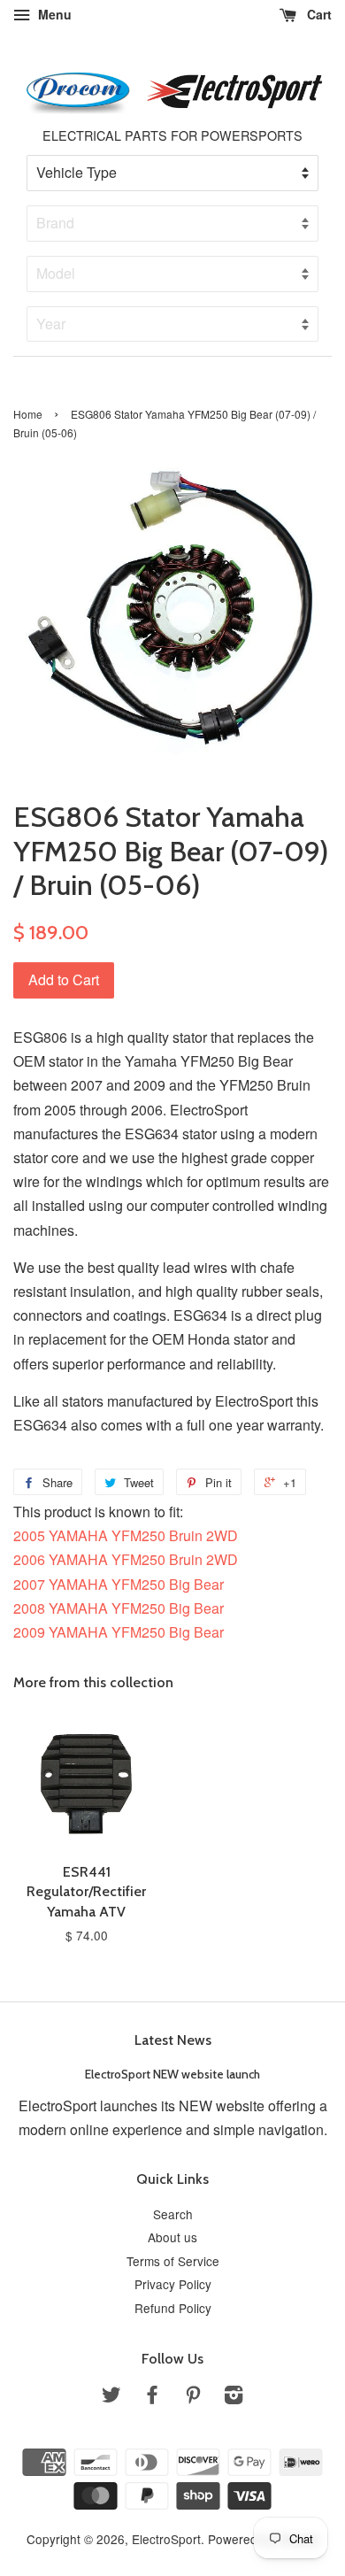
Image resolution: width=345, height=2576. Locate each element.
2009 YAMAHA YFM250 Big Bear (119, 1632)
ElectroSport (166, 2539)
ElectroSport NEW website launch (172, 2074)
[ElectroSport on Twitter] (111, 2397)
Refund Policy (173, 2308)
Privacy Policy (173, 2284)
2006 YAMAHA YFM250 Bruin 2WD (126, 1559)
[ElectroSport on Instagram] (234, 2397)
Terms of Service (173, 2261)
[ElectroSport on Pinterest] (193, 2397)
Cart (318, 14)
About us (172, 2237)
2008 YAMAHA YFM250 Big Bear (119, 1608)
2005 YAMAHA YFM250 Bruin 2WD (126, 1535)
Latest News (173, 2040)
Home (28, 414)
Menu (53, 14)
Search (173, 2214)
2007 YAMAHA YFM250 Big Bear (119, 1584)
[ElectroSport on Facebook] (152, 2397)
